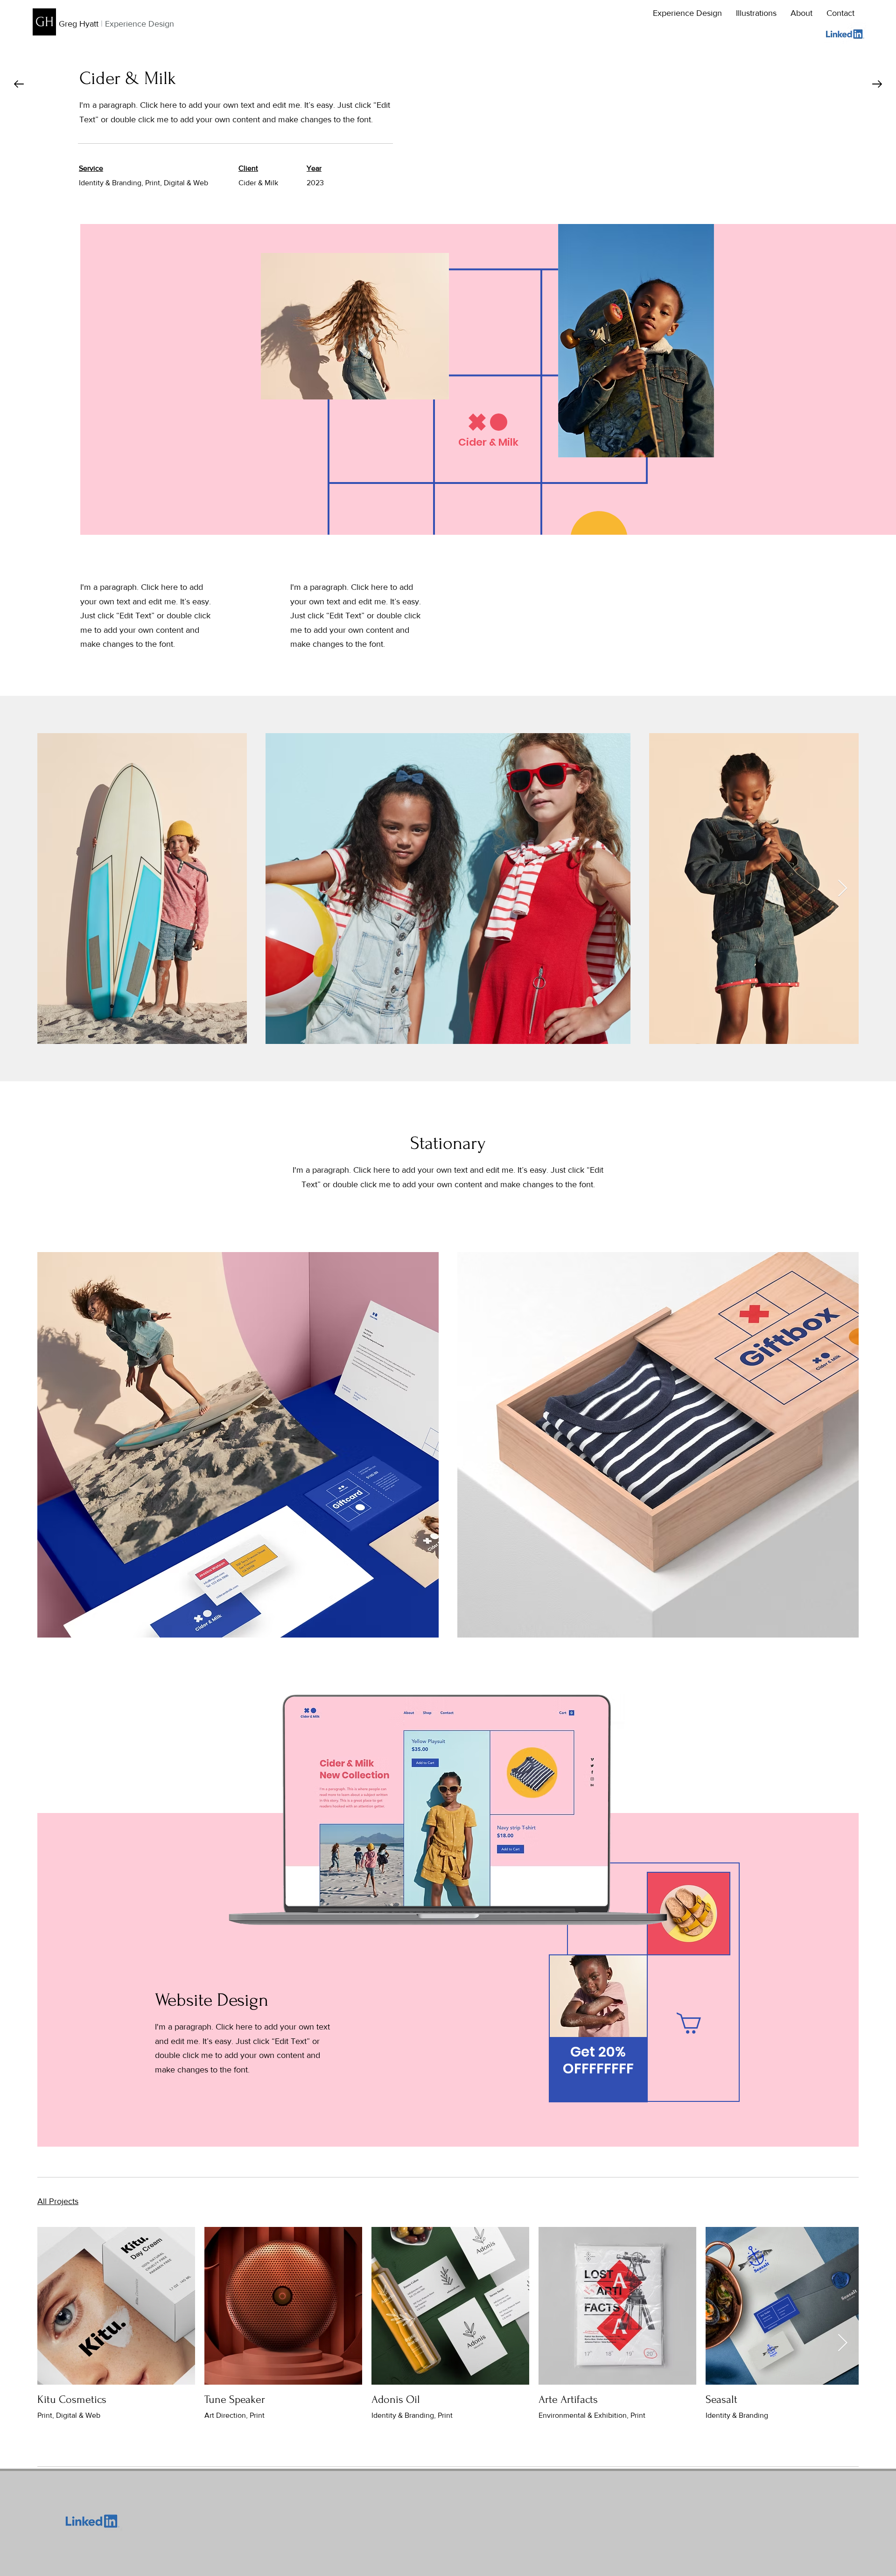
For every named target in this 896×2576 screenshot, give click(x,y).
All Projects (58, 2201)
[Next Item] (843, 889)
